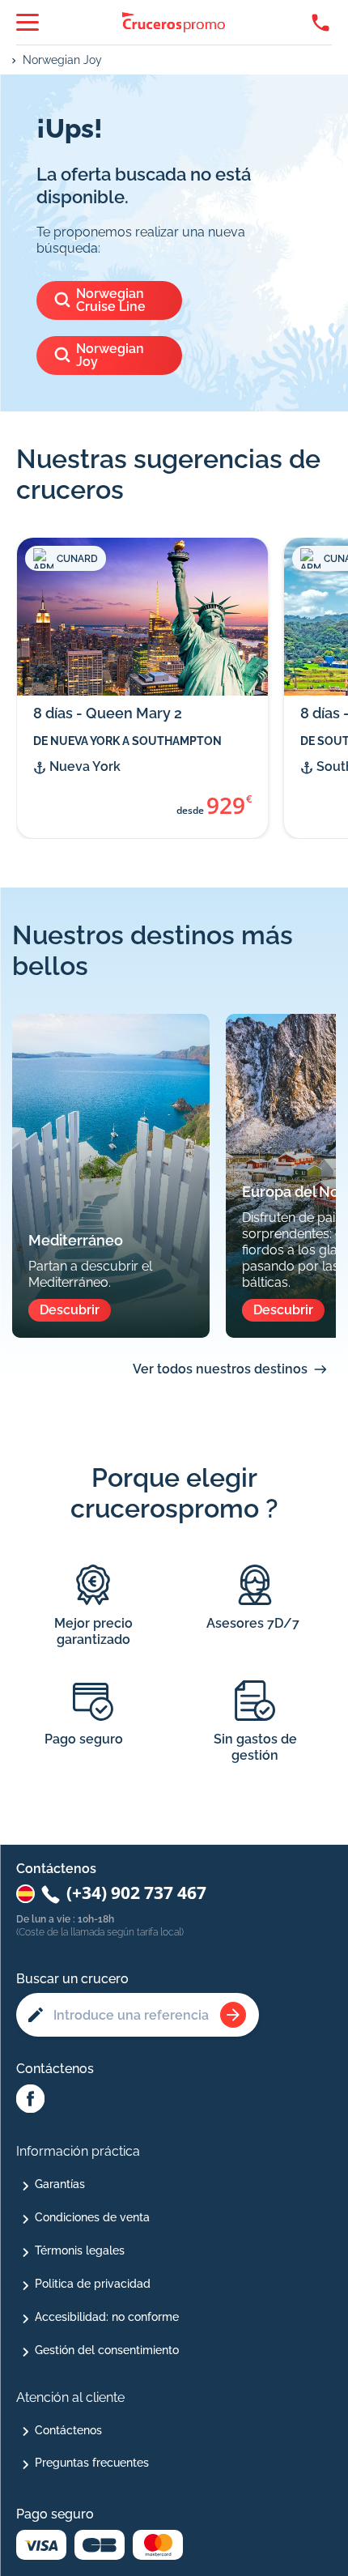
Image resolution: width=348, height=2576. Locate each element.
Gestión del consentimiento (107, 2350)
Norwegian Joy (62, 60)
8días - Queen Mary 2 (108, 713)
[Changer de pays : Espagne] (25, 1894)
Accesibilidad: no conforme (107, 2317)
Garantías (60, 2184)
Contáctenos (68, 2430)
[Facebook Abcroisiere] (30, 2100)
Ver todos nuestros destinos (220, 1369)
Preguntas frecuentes (92, 2463)
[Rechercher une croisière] (233, 2015)
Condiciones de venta (92, 2217)
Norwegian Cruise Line (111, 300)
